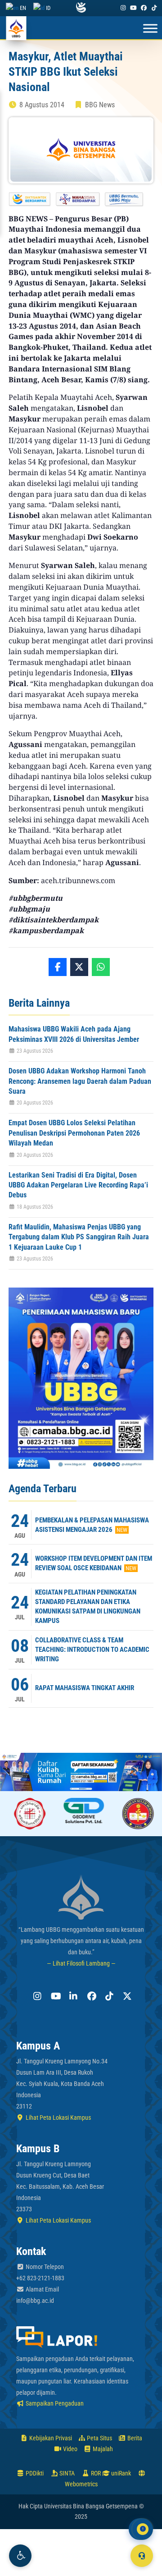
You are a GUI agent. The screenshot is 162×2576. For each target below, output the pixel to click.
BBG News (100, 105)
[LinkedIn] (72, 1996)
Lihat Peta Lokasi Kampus (58, 2118)
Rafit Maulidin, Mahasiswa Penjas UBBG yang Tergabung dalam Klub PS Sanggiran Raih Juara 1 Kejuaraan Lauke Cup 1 (79, 1237)
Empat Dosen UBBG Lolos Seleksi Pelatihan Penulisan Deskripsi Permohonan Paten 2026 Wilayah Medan (74, 1133)
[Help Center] (142, 2556)
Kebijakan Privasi (50, 2438)
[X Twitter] (126, 1996)
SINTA (66, 2473)
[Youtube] (133, 8)
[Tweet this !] (79, 967)
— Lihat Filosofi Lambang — (81, 1963)
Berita (134, 2438)
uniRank (120, 2473)
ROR (95, 2473)
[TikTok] (154, 8)
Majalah (102, 2449)
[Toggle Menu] (150, 29)
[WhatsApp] (101, 967)
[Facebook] (144, 8)
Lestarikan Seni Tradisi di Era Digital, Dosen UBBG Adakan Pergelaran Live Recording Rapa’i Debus (78, 1185)
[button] (20, 2556)
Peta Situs (99, 2438)
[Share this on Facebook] (58, 967)
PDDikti (34, 2473)
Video (70, 2449)
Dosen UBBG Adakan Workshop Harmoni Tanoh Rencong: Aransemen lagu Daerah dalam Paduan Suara (80, 1081)
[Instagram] (123, 8)
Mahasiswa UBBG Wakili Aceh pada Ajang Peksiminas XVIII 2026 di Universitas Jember (74, 1034)
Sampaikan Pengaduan (54, 2403)
